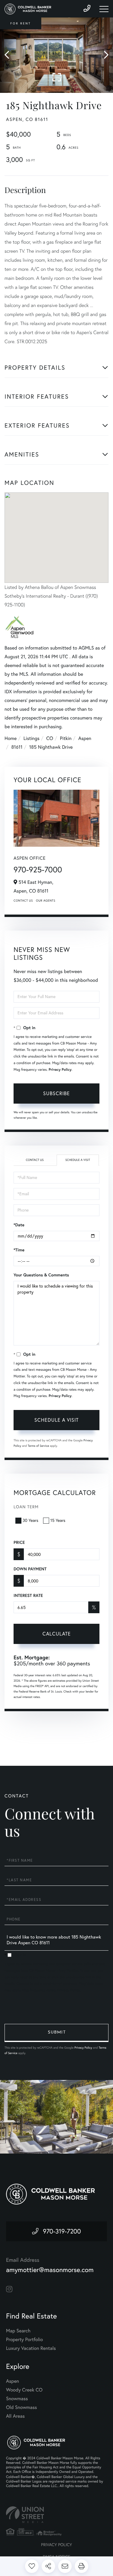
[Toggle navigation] (104, 9)
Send (56, 2033)
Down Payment (30, 1569)
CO (50, 738)
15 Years (58, 1520)
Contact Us (23, 901)
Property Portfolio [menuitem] (24, 2340)
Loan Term (26, 1507)
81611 (17, 747)
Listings (31, 738)
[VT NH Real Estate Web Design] (56, 2515)
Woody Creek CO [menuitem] (24, 2390)
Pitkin (66, 738)
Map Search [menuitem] (18, 2331)
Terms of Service (38, 1446)
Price (19, 1542)
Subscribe (56, 1093)
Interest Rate (28, 1595)
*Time (19, 1250)
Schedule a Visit (78, 1160)
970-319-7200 (62, 2231)
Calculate (57, 1634)
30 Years (30, 1520)
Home (11, 738)
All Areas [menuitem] (15, 2416)
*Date (19, 1225)
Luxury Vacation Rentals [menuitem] (31, 2348)
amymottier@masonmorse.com (50, 2270)
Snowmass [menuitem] (17, 2399)
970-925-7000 (38, 869)
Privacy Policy (60, 1070)
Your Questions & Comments (41, 1275)
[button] (10, 55)
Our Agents (46, 901)
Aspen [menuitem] (13, 2381)
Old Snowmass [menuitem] (21, 2407)
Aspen (85, 738)
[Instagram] (9, 2289)
